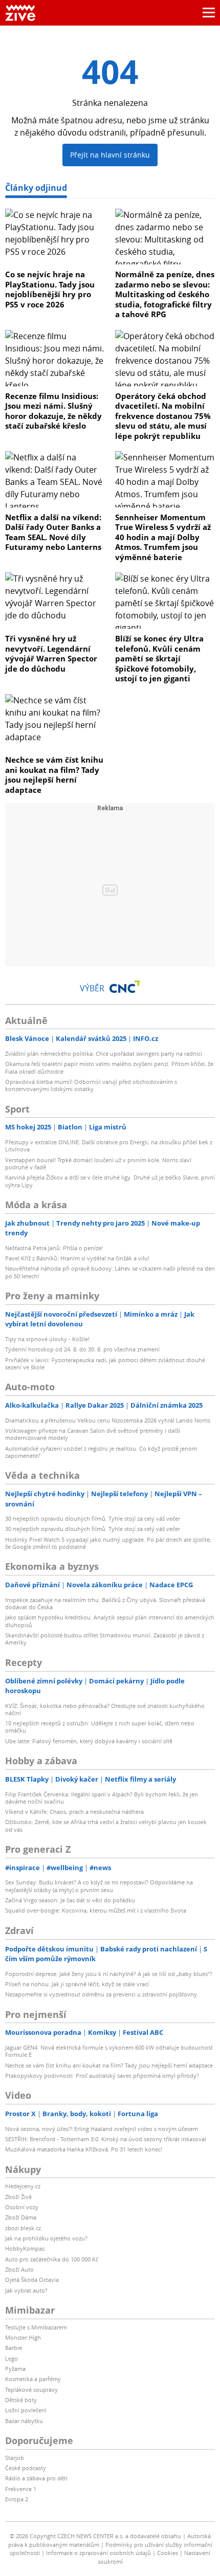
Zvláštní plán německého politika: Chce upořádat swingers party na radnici (104, 1053)
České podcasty (26, 2468)
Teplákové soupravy (31, 2390)
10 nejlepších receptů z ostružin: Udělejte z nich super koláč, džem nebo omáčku (100, 1727)
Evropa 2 (17, 2499)
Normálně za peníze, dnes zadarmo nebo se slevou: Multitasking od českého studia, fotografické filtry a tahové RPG (165, 294)
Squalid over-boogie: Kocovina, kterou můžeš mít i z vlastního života (96, 1910)
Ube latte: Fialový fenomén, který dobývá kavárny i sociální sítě (89, 1741)
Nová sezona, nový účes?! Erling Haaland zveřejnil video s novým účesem (102, 2129)
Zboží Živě (18, 2197)
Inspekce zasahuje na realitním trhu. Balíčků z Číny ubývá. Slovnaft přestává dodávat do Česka (105, 1603)
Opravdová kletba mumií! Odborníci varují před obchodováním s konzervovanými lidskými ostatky (91, 1085)
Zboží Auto (19, 2269)
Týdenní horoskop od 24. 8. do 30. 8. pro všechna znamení (82, 1349)
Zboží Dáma (21, 2217)
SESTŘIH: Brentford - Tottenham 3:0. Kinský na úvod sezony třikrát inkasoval (106, 2139)
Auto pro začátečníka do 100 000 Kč (52, 2259)
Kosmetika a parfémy (33, 2379)
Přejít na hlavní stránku (110, 155)
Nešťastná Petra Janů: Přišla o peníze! (54, 1248)
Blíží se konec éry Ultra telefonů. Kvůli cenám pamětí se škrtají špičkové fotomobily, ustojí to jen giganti (159, 658)
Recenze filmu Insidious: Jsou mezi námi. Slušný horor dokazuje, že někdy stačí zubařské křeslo (53, 411)
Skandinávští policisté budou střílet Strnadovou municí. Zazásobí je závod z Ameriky (105, 1639)
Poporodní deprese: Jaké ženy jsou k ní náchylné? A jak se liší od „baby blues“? (109, 1974)
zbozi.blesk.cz (23, 2228)
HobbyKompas (25, 2248)
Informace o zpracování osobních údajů (98, 2553)
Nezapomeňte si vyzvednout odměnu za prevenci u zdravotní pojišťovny (101, 1994)
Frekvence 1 (21, 2489)
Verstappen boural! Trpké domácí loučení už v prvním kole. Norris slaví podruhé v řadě (98, 1163)
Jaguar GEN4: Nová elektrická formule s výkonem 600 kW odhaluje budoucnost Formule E (109, 2051)
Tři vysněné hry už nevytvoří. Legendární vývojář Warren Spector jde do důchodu (51, 653)
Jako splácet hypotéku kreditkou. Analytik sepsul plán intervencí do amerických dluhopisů (110, 1621)
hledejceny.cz (23, 2186)
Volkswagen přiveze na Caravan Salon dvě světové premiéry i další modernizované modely (93, 1434)
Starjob (15, 2458)
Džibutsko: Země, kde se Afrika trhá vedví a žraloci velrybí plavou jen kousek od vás (106, 1825)
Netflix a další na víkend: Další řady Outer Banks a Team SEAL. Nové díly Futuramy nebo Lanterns (53, 532)
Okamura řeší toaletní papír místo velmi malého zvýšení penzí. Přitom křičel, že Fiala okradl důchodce (109, 1067)
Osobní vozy (22, 2207)
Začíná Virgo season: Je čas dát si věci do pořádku (70, 1900)
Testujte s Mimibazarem (36, 2327)
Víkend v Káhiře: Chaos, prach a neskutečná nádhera (74, 1812)
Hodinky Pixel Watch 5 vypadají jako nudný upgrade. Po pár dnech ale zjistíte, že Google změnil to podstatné (108, 1543)
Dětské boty (21, 2400)
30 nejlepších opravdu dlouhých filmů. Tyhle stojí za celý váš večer (93, 1518)
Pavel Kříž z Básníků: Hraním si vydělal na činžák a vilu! (77, 1258)
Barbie (14, 2348)
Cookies (168, 2553)
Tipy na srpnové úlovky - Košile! (47, 1339)
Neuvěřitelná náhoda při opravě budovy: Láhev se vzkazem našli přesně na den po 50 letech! (110, 1272)
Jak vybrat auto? (26, 2290)
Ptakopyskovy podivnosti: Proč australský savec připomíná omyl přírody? (102, 2075)
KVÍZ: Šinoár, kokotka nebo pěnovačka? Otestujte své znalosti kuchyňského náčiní (105, 1709)
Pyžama (15, 2369)
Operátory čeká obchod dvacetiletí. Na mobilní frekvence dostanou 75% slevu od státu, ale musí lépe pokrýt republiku (163, 416)
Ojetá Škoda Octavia (32, 2280)
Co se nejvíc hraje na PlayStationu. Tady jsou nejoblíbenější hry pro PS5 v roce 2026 (50, 289)
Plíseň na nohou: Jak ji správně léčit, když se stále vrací (77, 1984)
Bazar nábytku (24, 2421)
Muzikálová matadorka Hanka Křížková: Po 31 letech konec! (84, 2149)
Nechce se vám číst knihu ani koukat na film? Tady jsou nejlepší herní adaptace (54, 775)
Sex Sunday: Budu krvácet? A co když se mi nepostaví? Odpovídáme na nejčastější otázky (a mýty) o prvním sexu (99, 1886)
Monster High (23, 2337)
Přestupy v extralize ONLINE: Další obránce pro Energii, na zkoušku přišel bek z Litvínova (109, 1146)
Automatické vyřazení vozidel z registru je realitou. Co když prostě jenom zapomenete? (101, 1452)
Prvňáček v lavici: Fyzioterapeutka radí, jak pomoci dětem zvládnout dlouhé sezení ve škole (105, 1363)
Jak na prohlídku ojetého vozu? (46, 2238)
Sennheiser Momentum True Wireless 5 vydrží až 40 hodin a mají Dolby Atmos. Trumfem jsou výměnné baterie (163, 537)
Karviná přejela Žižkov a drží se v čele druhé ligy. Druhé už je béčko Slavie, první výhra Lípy (110, 1181)
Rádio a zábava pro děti (36, 2478)
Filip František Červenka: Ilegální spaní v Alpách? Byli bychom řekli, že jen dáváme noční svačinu (102, 1798)
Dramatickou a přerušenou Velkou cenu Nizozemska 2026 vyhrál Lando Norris (108, 1420)
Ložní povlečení (26, 2410)
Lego (12, 2358)
